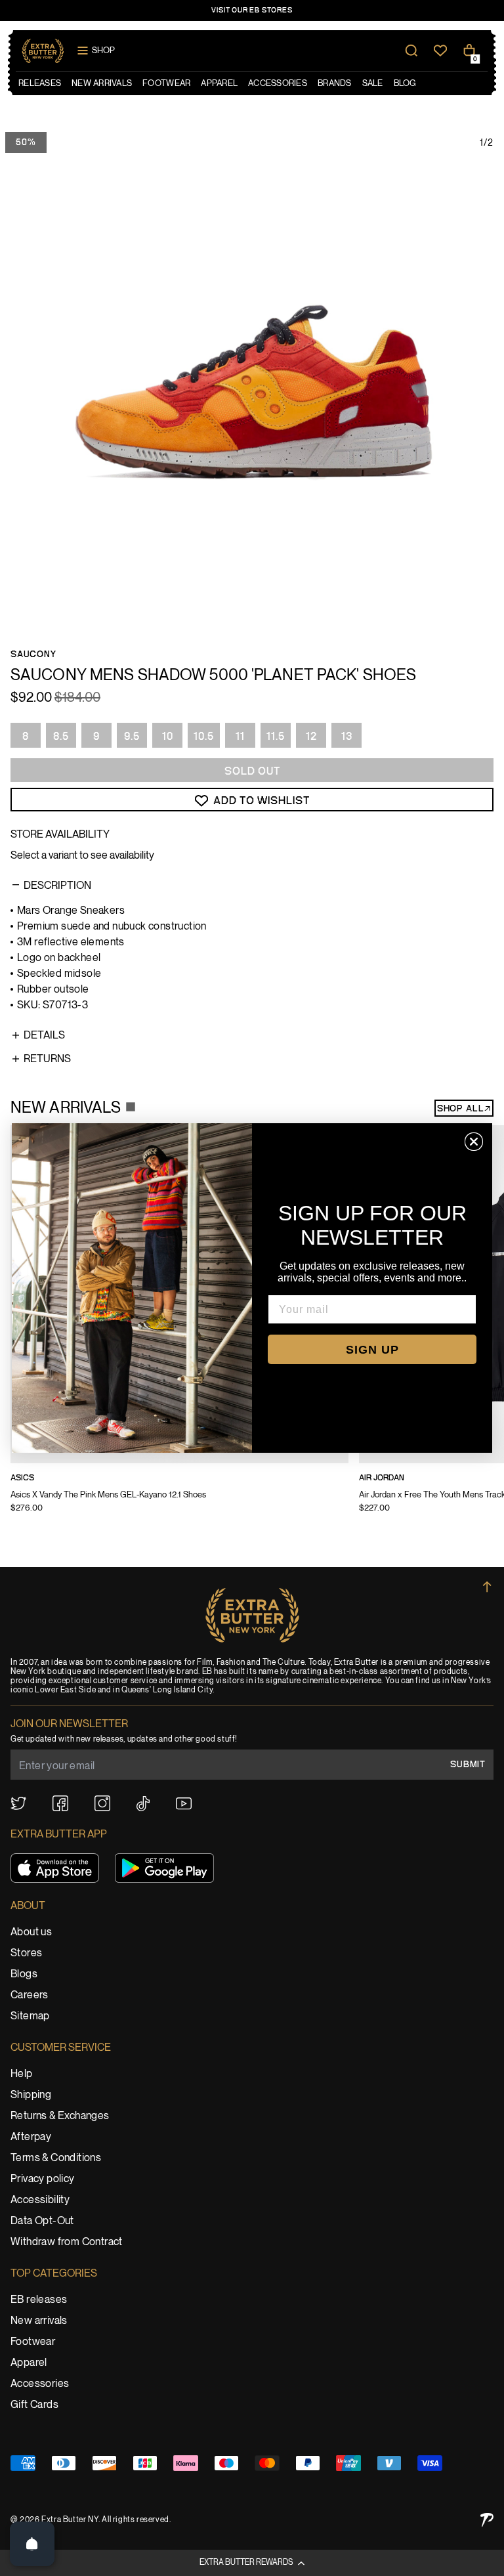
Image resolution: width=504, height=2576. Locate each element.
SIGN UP (372, 1350)
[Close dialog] (474, 1142)
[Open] (32, 2544)
